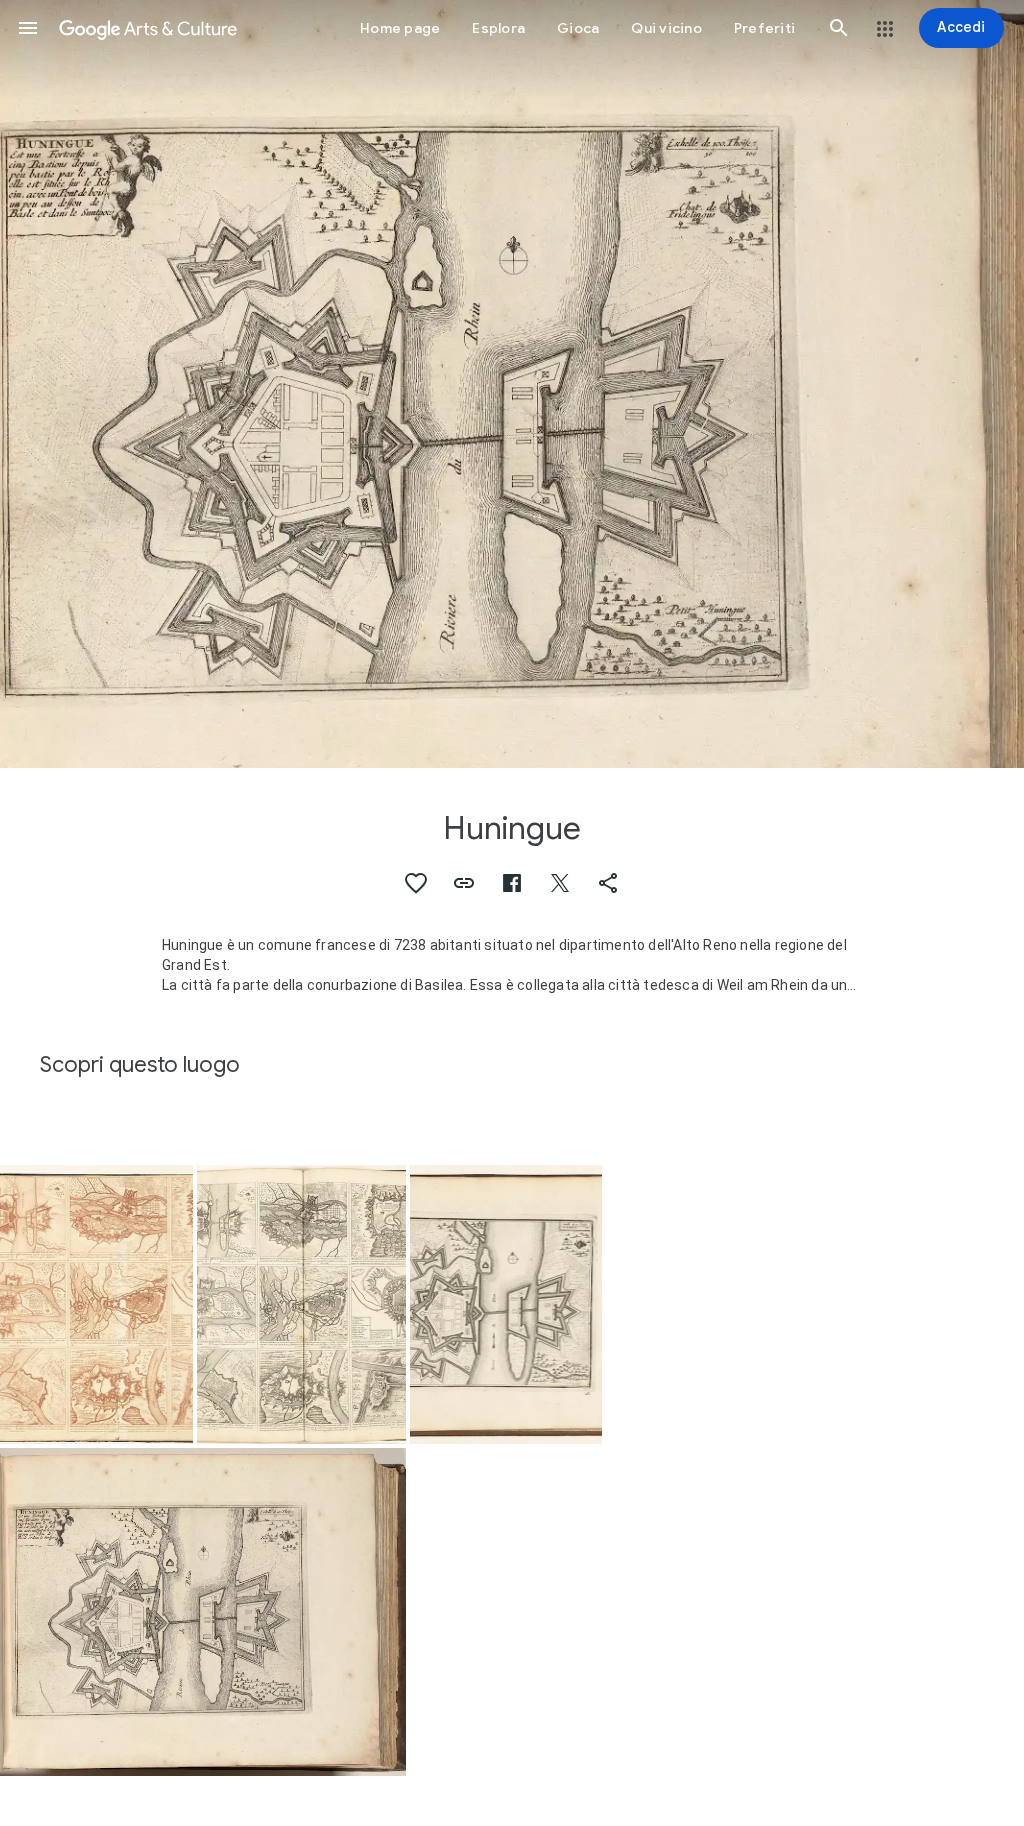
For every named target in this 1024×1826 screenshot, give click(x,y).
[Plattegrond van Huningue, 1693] (203, 1611)
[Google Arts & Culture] (148, 28)
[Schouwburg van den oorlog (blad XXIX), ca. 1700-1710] (96, 1304)
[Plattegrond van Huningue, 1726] (506, 1304)
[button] (28, 28)
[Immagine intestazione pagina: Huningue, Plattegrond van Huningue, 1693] (512, 384)
